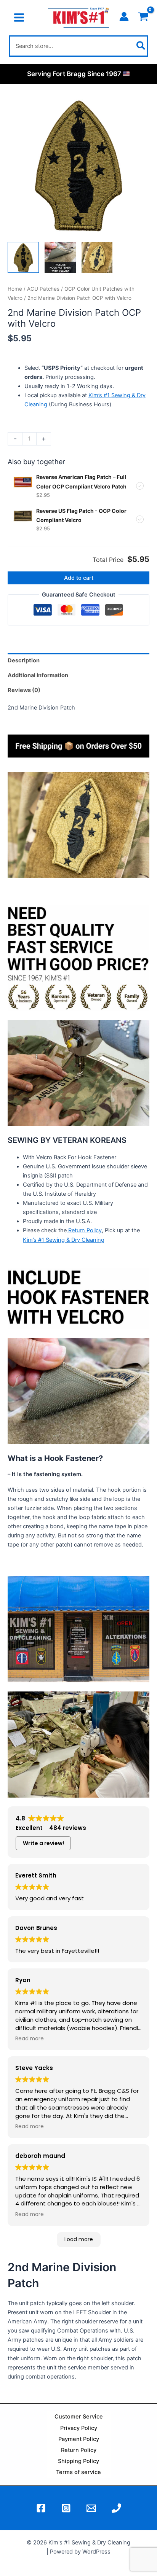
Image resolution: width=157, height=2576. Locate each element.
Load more (79, 2239)
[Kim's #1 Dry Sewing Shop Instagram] (66, 2508)
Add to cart (79, 578)
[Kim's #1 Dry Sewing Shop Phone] (116, 2508)
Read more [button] (30, 2039)
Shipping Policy (78, 2461)
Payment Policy (79, 2439)
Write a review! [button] (43, 1843)
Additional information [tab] (38, 675)
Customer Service (79, 2417)
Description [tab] (24, 660)
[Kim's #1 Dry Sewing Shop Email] (91, 2508)
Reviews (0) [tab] (24, 690)
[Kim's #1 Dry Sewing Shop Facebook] (41, 2508)
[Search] (141, 46)
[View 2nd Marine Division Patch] (23, 258)
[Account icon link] (124, 17)
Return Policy (84, 1230)
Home (15, 289)
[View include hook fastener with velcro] (60, 258)
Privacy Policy (79, 2428)
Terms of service (78, 2472)
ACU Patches (43, 289)
